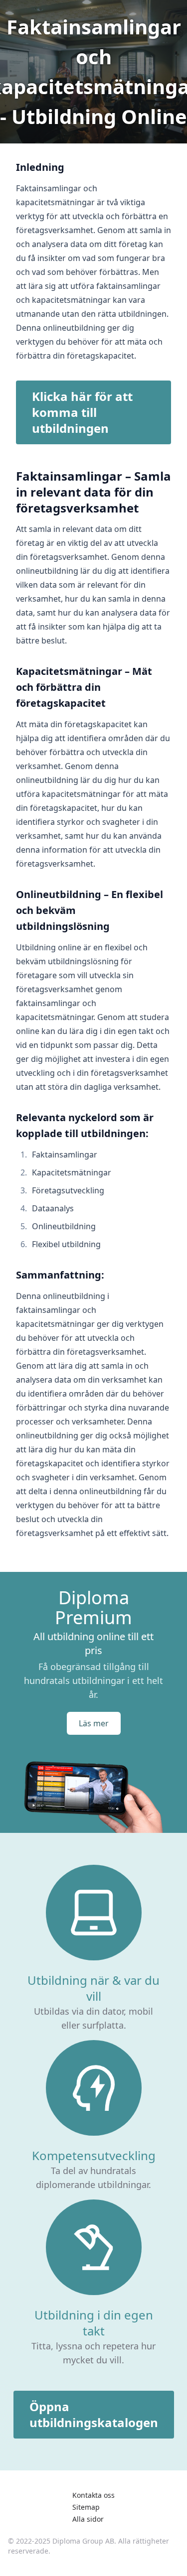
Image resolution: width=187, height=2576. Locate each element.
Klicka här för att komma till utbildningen (82, 412)
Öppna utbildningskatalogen (94, 2414)
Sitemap (86, 2507)
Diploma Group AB (83, 2541)
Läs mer (94, 1723)
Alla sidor (88, 2519)
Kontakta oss (93, 2495)
